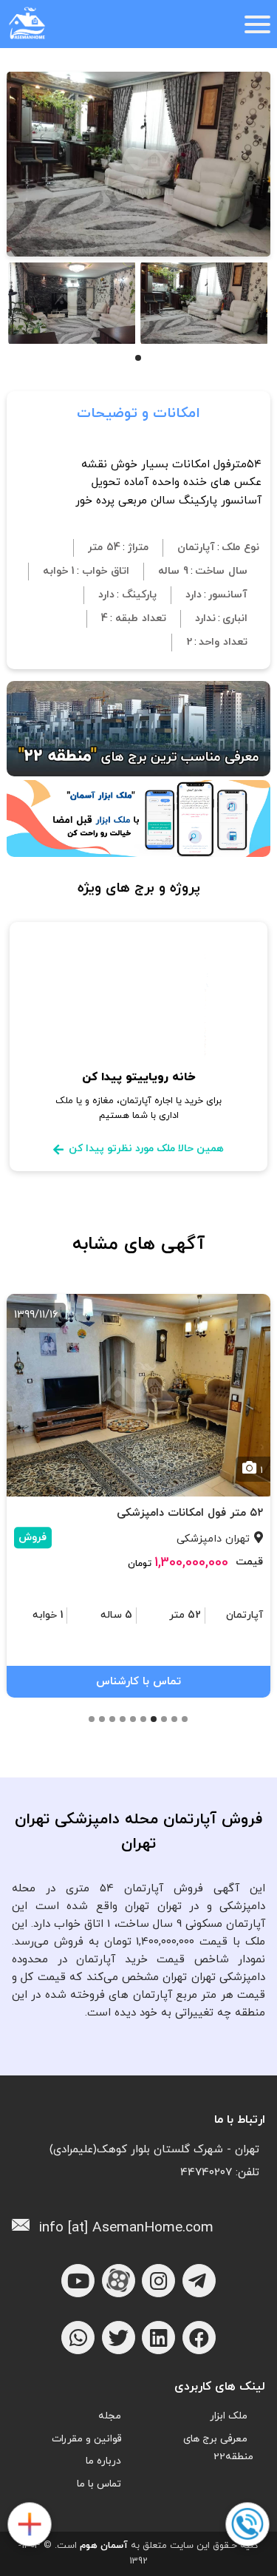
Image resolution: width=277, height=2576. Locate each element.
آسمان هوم (104, 2546)
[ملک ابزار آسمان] (29, 2525)
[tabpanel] (204, 303)
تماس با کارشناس (138, 1682)
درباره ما (103, 2461)
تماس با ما (99, 2484)
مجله (110, 2416)
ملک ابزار (229, 2416)
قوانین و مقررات (86, 2439)
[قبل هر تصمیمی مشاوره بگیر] (247, 2525)
